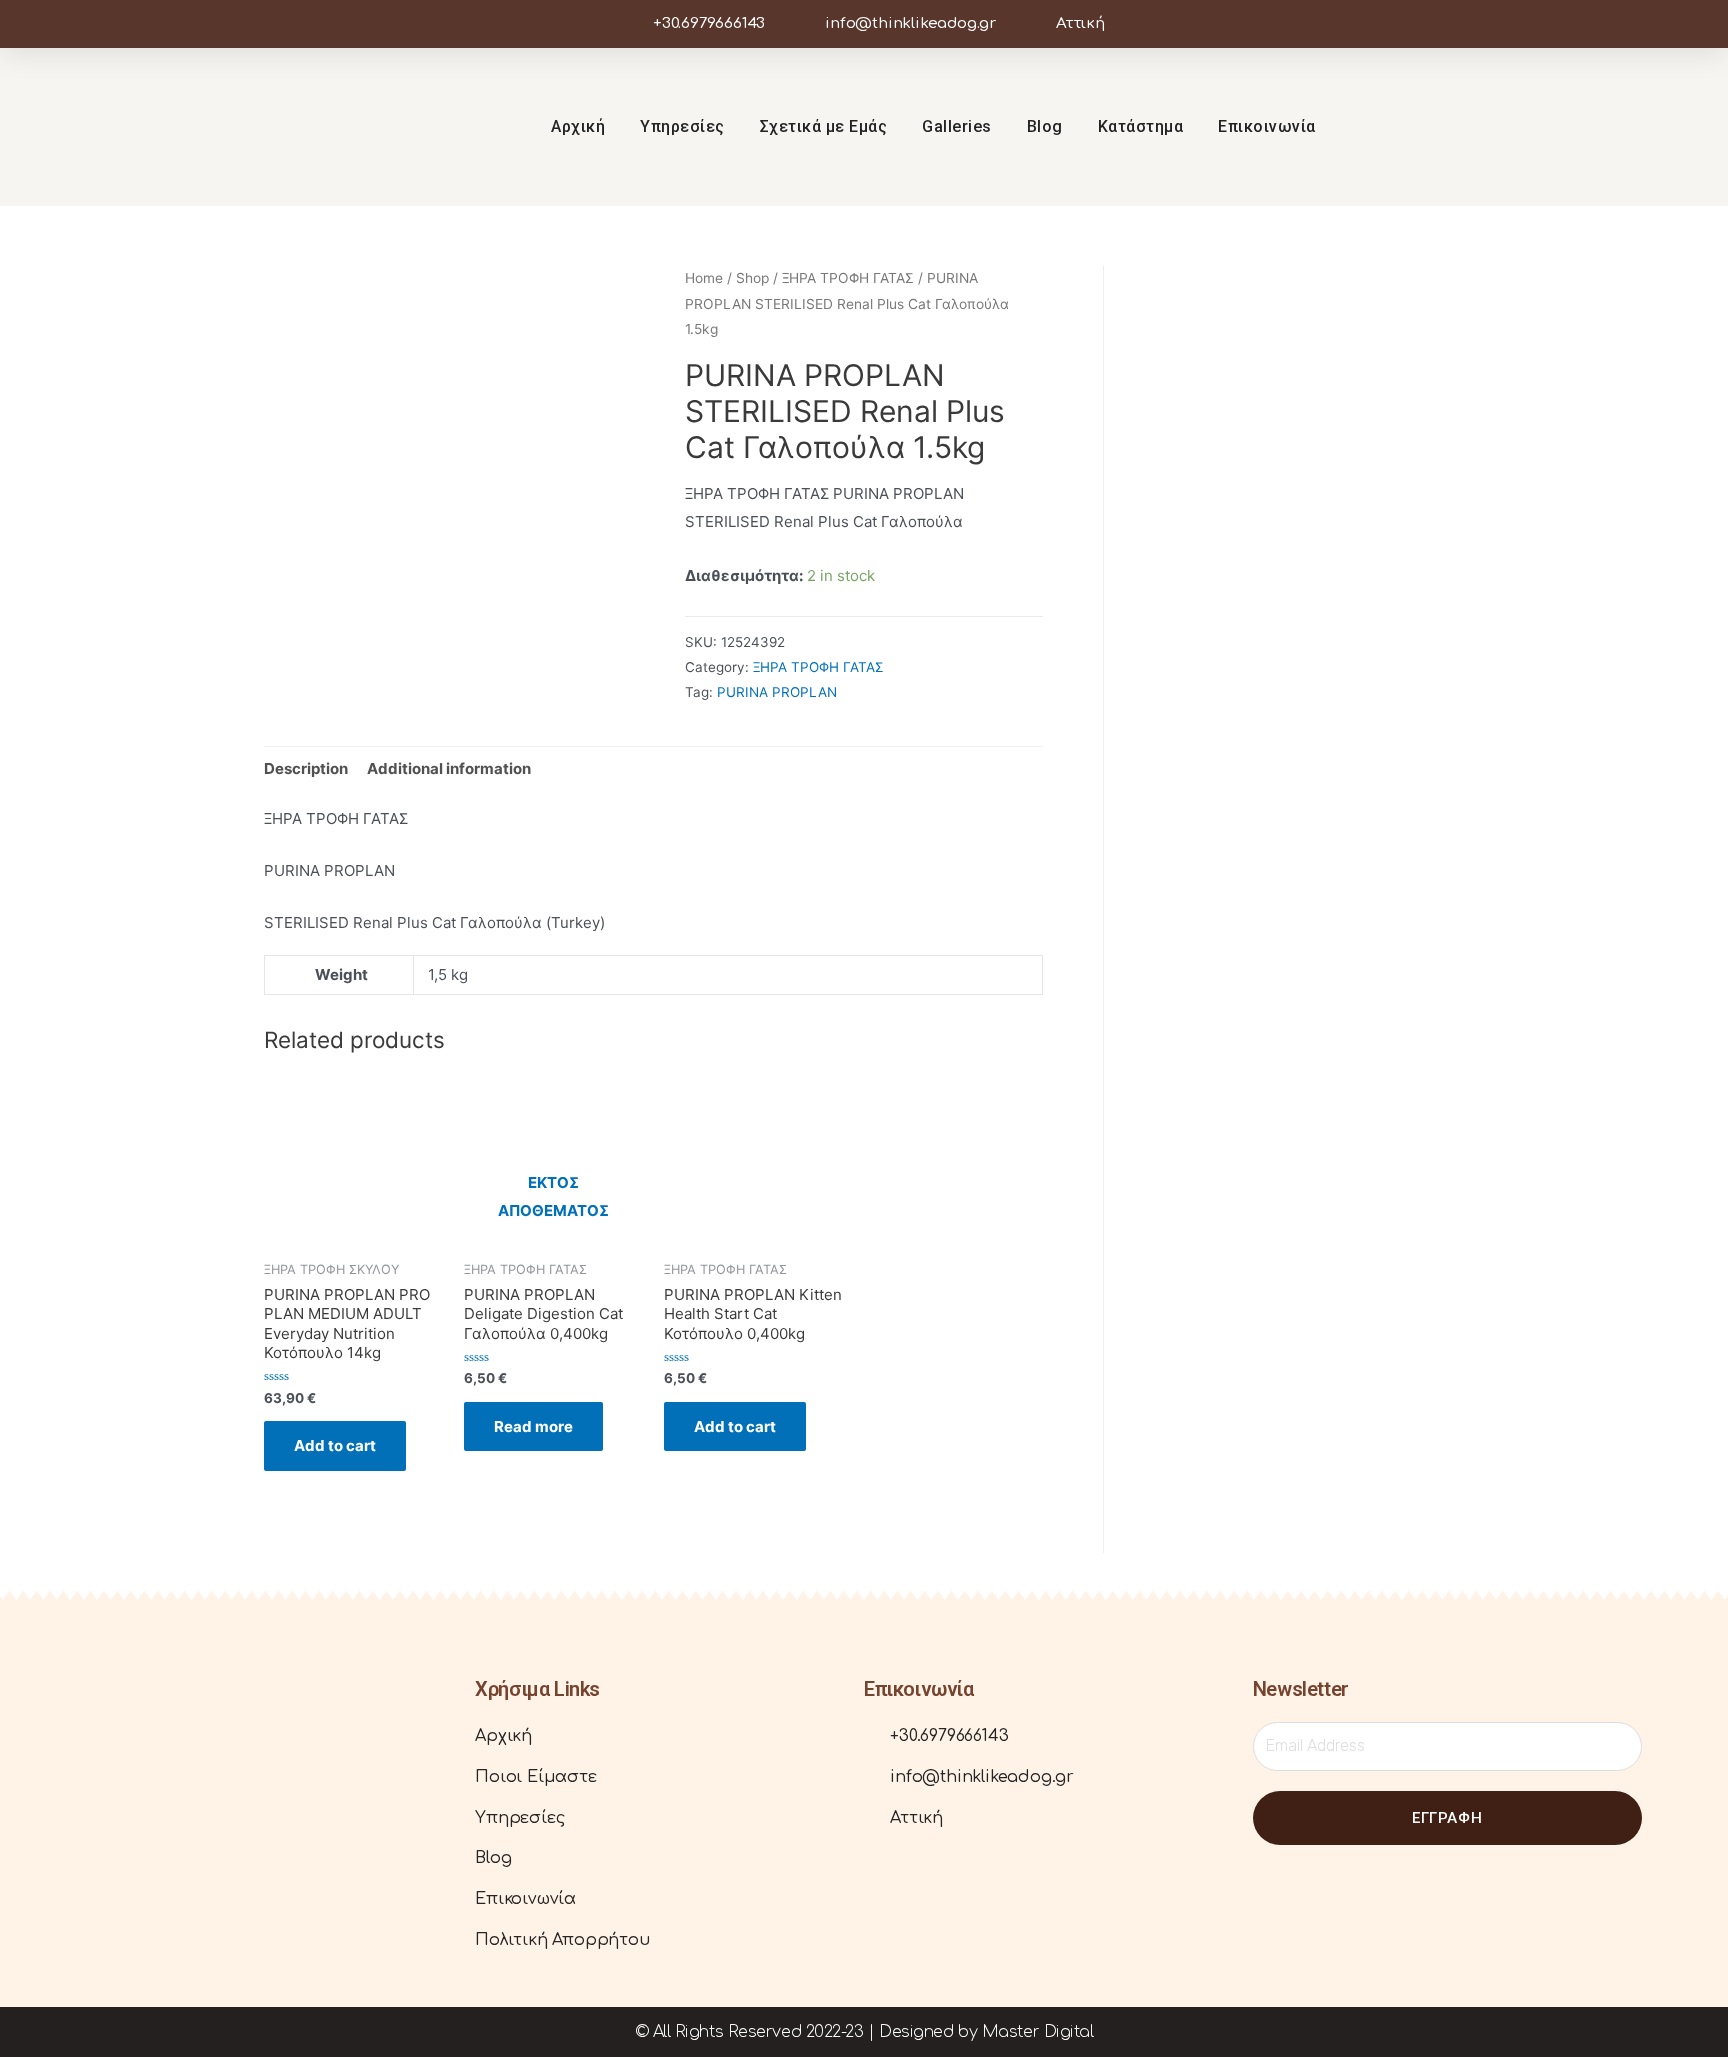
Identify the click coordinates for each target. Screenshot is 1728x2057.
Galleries (957, 126)
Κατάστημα (1141, 126)
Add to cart (335, 1445)
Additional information (449, 768)
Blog (1045, 126)
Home (704, 278)
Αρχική (578, 126)
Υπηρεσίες (682, 126)
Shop (752, 278)
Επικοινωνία (1267, 126)
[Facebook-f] (1557, 127)
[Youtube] (1633, 127)
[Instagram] (1595, 127)
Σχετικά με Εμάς (824, 126)
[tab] (306, 768)
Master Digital (1038, 2032)
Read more (533, 1426)
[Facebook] (101, 1828)
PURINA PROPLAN (777, 692)
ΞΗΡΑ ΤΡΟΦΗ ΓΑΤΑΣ (848, 278)
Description (306, 768)
